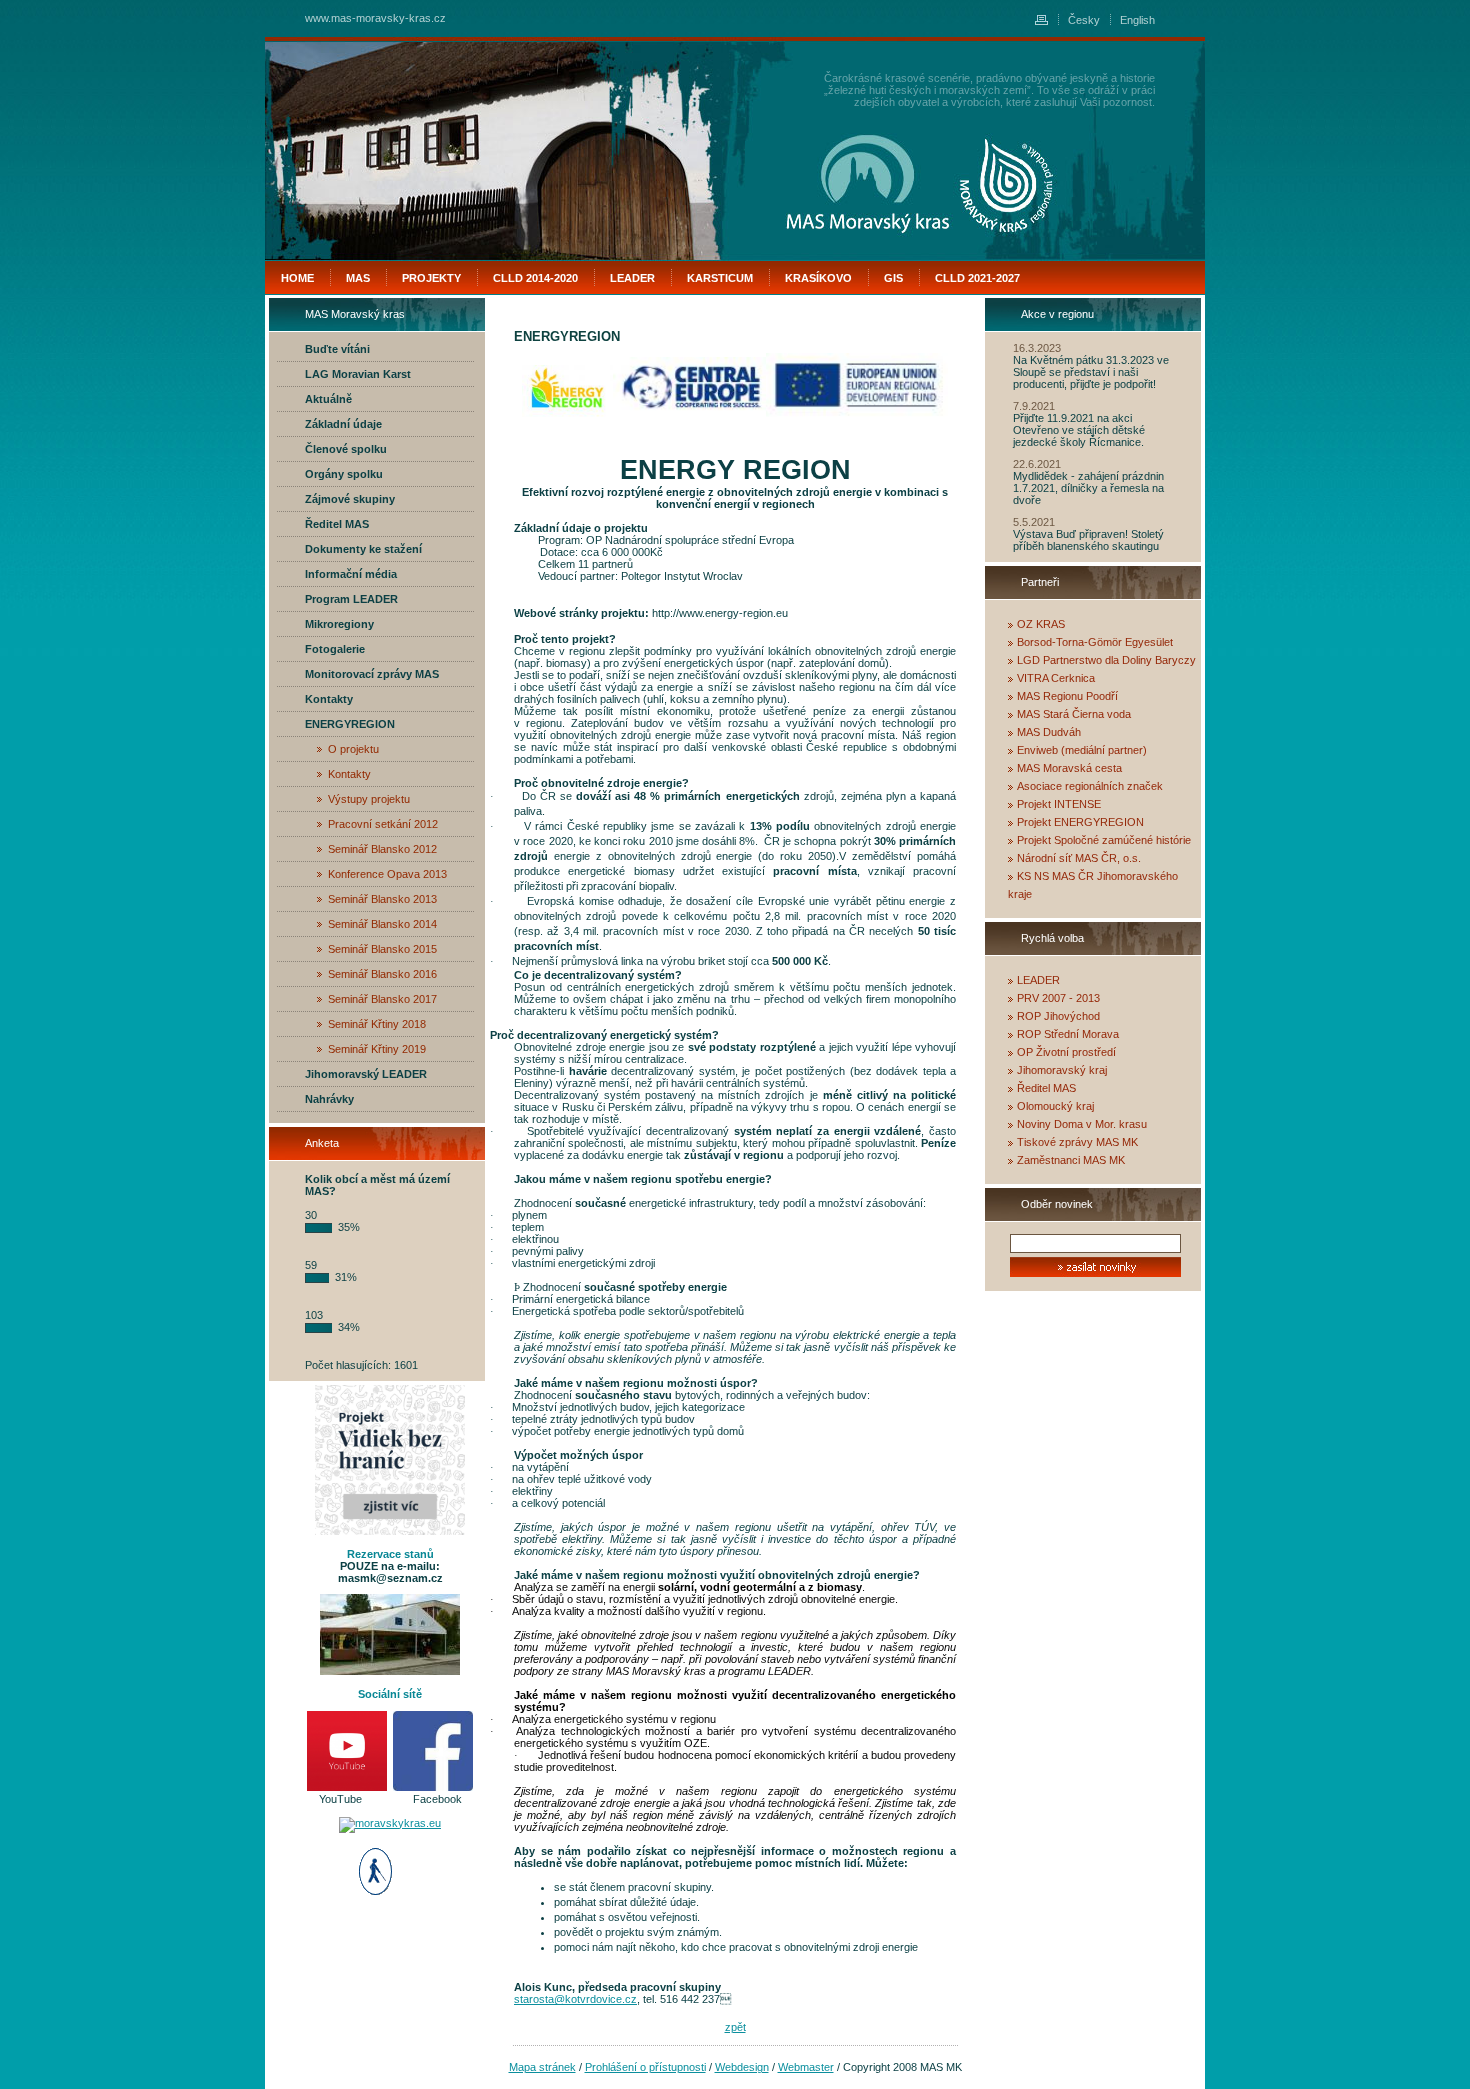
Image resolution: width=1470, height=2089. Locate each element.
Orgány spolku (344, 474)
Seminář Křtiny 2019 (377, 1049)
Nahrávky (329, 1099)
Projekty (431, 278)
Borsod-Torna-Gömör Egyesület (1095, 642)
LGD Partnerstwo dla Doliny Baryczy (1106, 660)
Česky (1084, 20)
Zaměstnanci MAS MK (1071, 1160)
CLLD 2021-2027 (977, 278)
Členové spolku (346, 449)
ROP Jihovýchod (1058, 1016)
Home (297, 278)
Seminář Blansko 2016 (382, 974)
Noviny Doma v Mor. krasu (1082, 1124)
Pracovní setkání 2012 (383, 824)
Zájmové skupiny (350, 499)
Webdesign (742, 2067)
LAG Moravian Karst (358, 374)
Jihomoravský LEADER (366, 1074)
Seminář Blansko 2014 (382, 924)
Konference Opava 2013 (387, 874)
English (1137, 20)
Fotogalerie (335, 649)
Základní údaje (343, 424)
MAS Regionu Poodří (1067, 696)
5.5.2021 (1034, 522)
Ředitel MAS (337, 524)
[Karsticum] (1007, 185)
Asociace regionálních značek (1090, 786)
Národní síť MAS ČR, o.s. (1079, 858)
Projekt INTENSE (1059, 804)
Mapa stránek (542, 2067)
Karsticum (720, 278)
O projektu (353, 749)
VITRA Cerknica (1056, 678)
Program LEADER (351, 599)
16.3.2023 (1037, 348)
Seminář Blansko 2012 (382, 849)
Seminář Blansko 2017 (382, 999)
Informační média (351, 574)
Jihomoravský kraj (1062, 1070)
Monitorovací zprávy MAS (372, 674)
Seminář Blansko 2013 (382, 899)
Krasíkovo (818, 278)
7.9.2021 (1034, 406)
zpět (735, 2027)
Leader (632, 278)
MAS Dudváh (1049, 732)
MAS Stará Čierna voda (1074, 714)
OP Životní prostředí (1066, 1052)
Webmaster (806, 2067)
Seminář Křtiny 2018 (377, 1024)
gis (893, 278)
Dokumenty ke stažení (363, 549)
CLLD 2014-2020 (535, 278)
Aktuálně (328, 399)
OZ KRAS (1041, 624)
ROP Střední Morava (1068, 1034)
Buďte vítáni (337, 349)
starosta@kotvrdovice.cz (575, 1999)
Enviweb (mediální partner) (1082, 750)
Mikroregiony (339, 624)
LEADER (1038, 980)
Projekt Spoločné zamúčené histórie (1104, 840)
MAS (358, 278)
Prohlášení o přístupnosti (645, 2067)
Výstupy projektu (369, 799)
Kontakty (329, 699)
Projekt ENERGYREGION (1080, 822)
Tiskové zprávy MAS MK (1077, 1142)
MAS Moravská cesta (1069, 768)
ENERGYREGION (350, 724)
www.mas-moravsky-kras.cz (375, 18)
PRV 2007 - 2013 (1058, 998)
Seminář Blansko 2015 (382, 949)
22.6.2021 (1037, 464)
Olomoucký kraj (1055, 1106)
